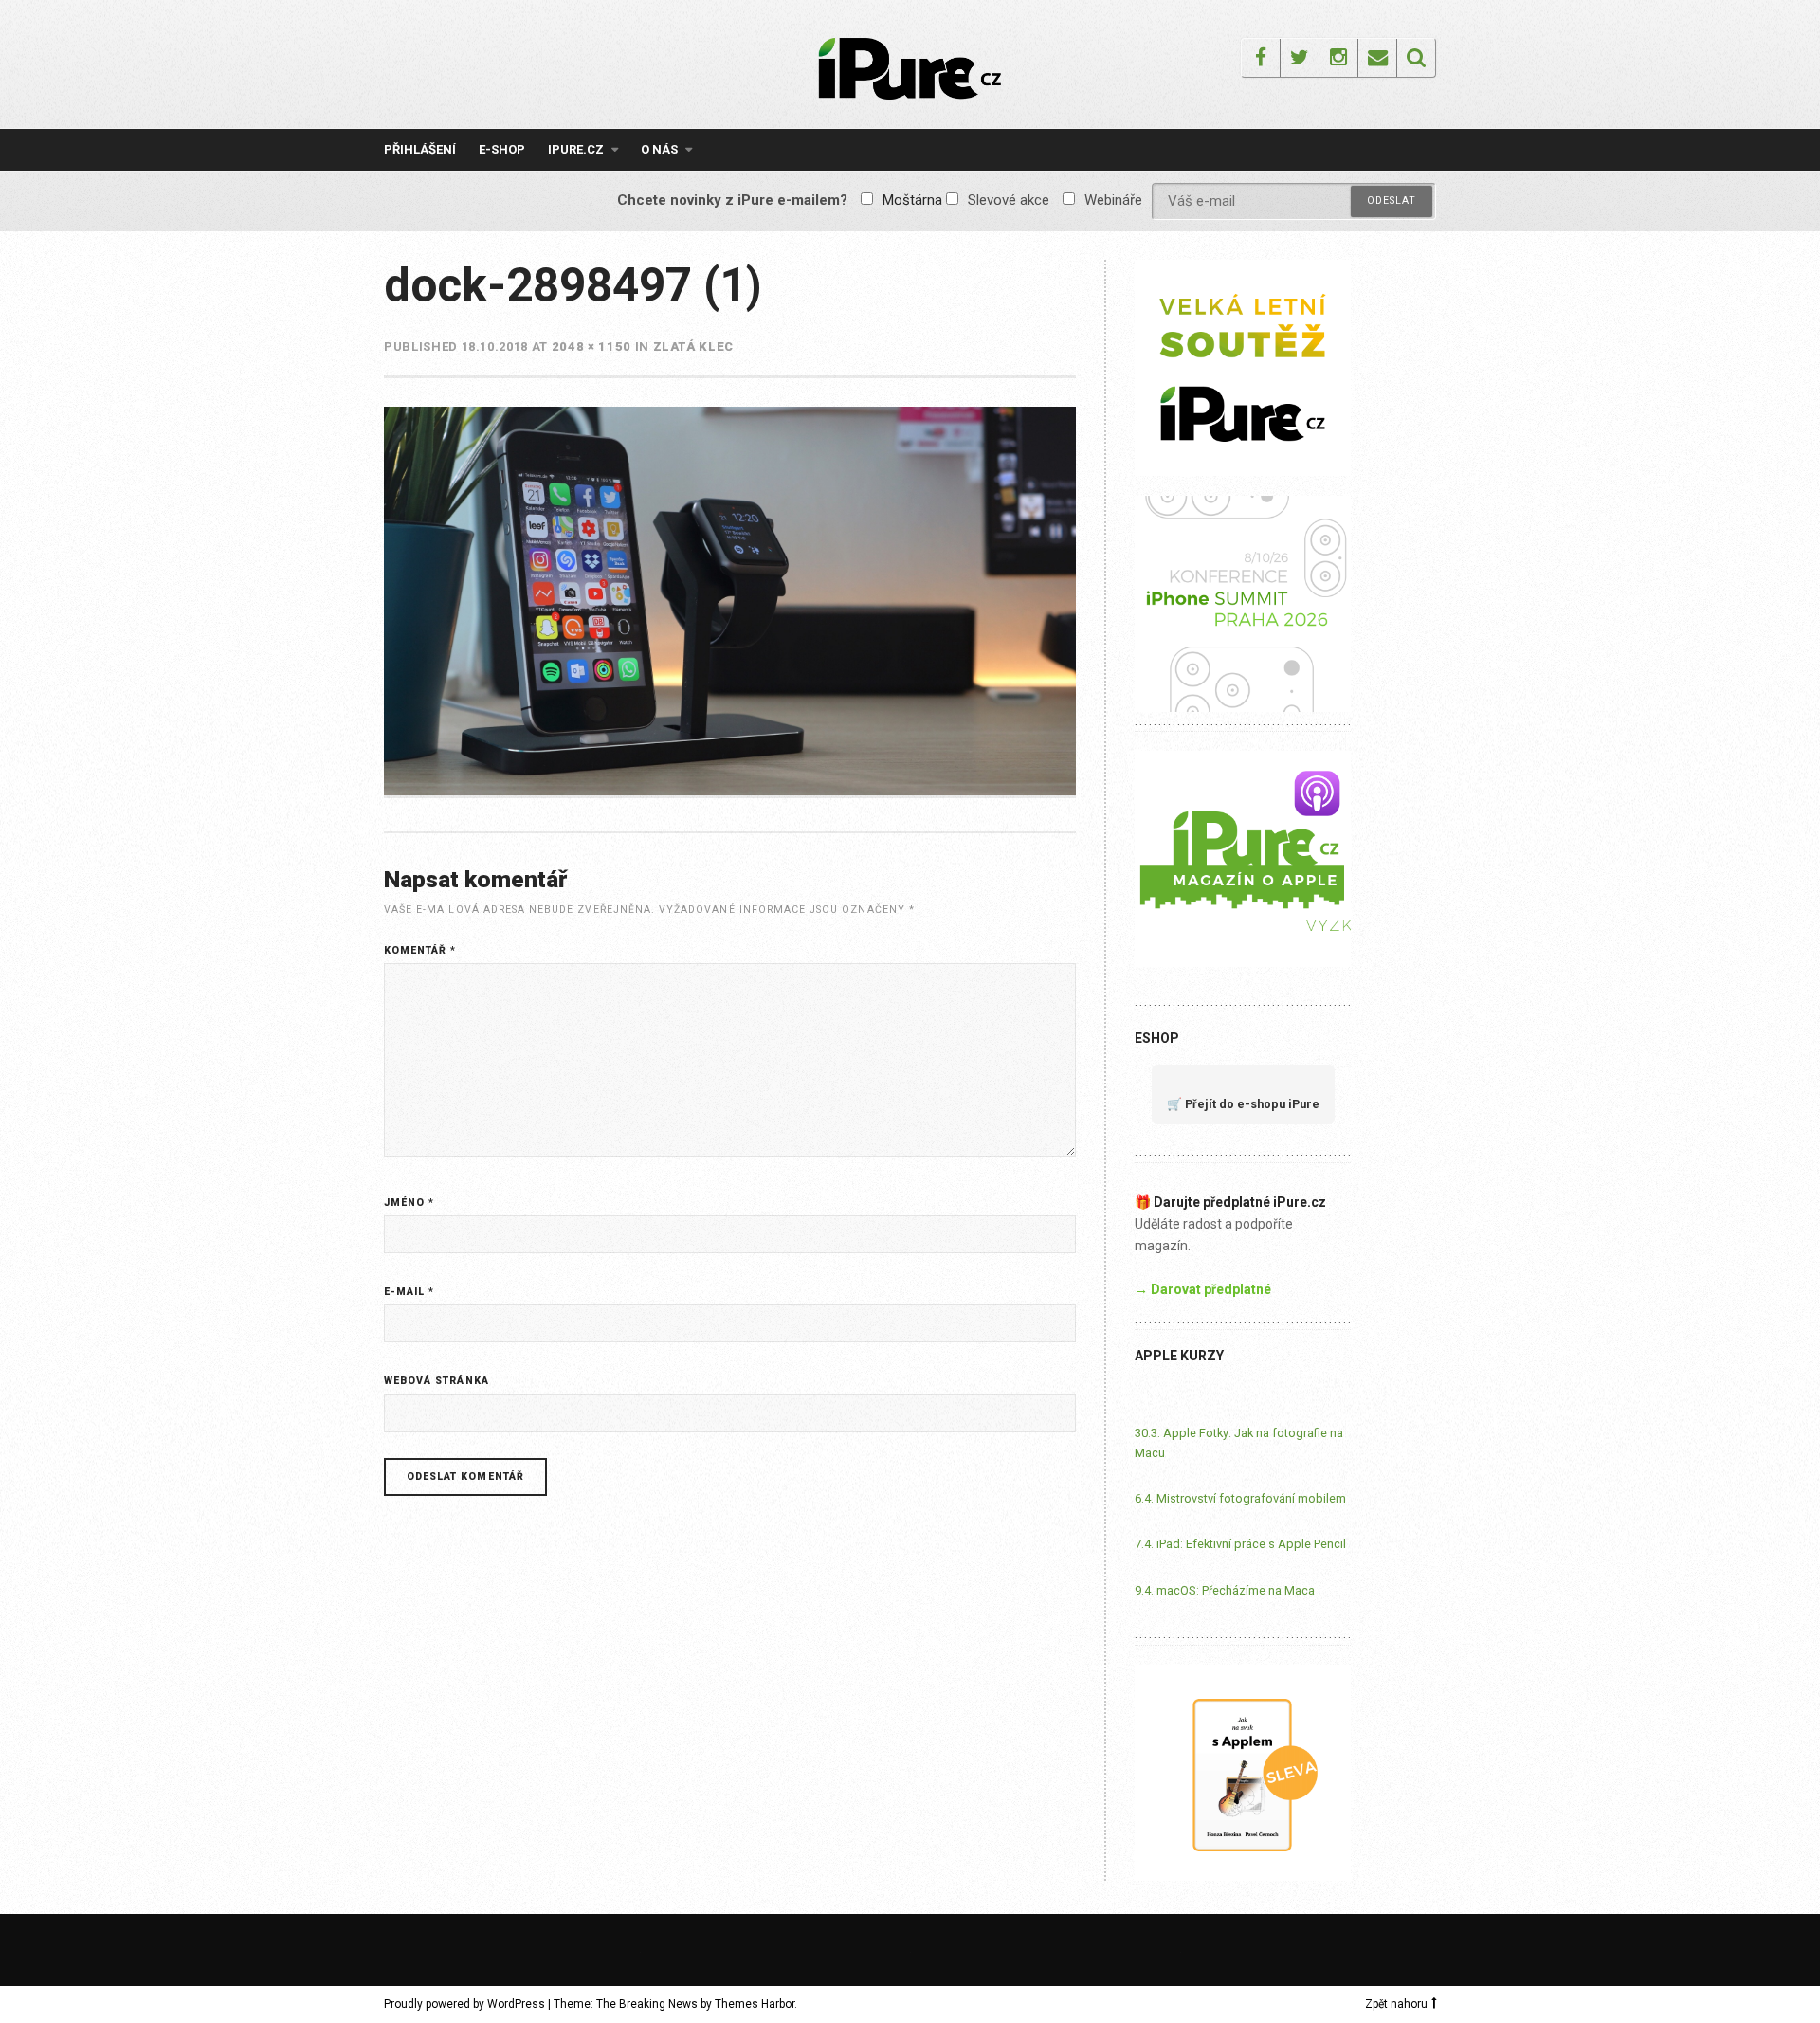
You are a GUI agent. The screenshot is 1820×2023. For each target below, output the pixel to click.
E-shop (502, 149)
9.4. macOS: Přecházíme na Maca (1225, 1590)
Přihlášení (420, 149)
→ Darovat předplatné (1203, 1289)
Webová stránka (437, 1381)
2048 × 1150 (591, 346)
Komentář (420, 950)
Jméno (409, 1203)
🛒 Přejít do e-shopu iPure (1243, 1104)
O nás (659, 149)
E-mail (409, 1292)
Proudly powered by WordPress (464, 2004)
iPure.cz (576, 149)
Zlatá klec (694, 346)
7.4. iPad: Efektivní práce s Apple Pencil (1240, 1544)
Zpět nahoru (1396, 2004)
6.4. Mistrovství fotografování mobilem (1240, 1498)
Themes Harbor (755, 2004)
